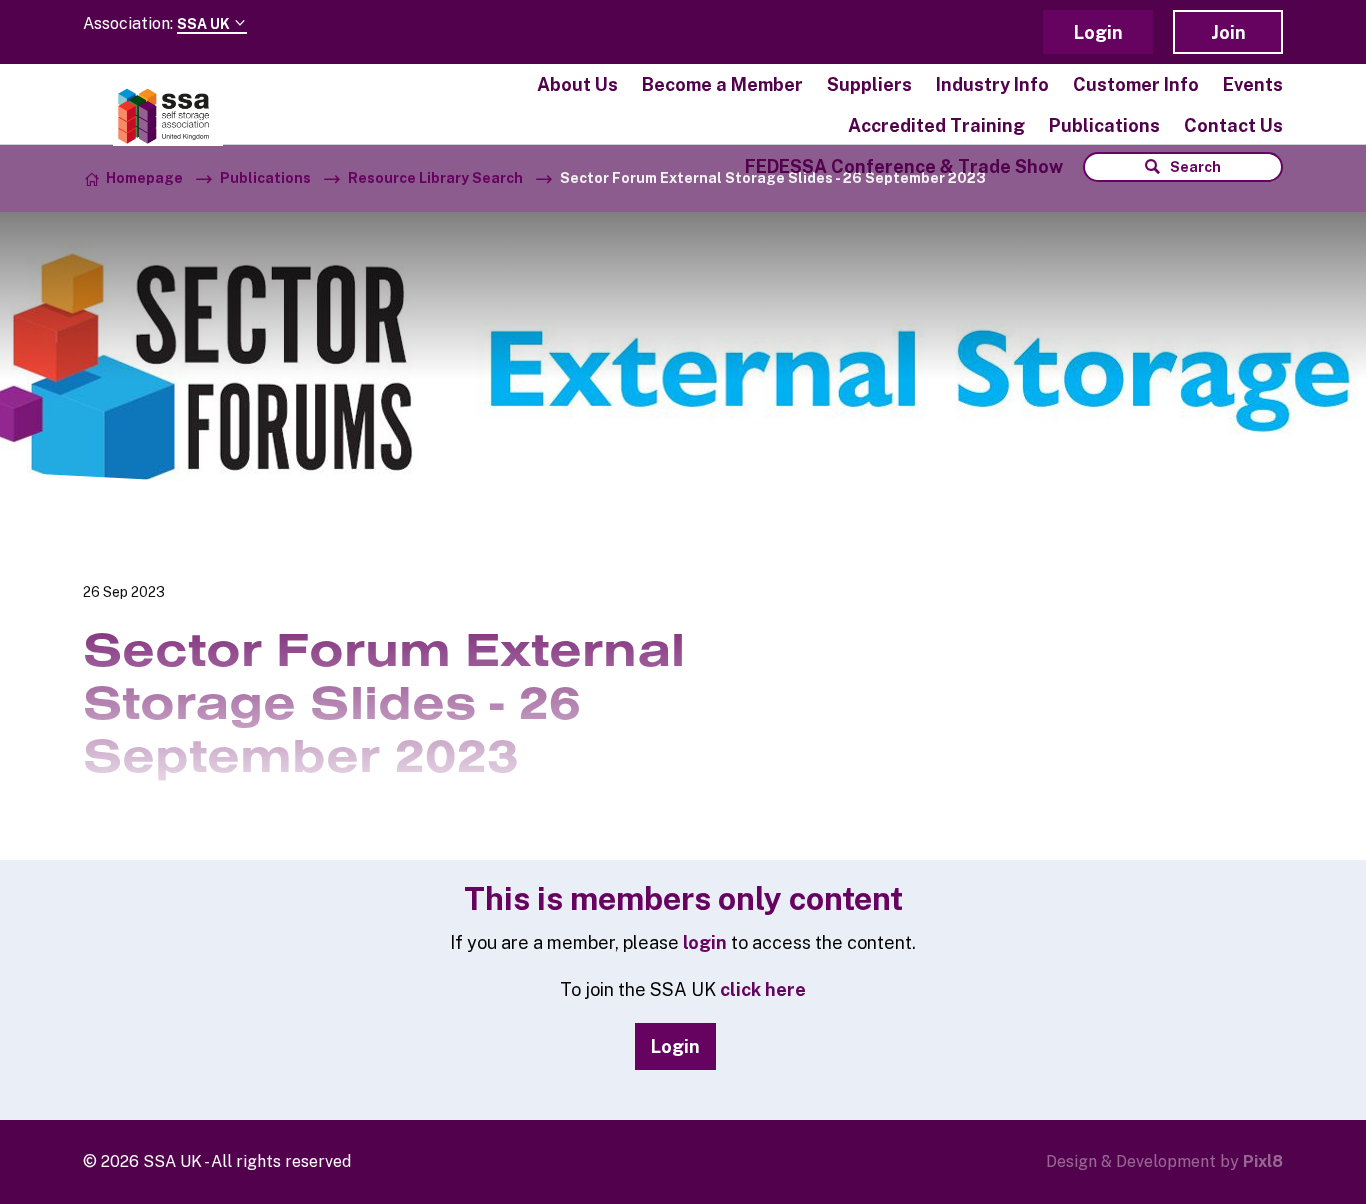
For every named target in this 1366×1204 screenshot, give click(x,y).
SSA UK (205, 24)
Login (1098, 32)
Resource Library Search (435, 178)
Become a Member (722, 84)
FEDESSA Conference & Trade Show (904, 166)
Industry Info (992, 84)
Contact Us (1233, 125)
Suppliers (869, 84)
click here (763, 989)
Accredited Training (936, 125)
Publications (1104, 125)
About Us (577, 84)
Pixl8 (1263, 1161)
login (705, 942)
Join (1228, 32)
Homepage (144, 178)
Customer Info (1136, 84)
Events (1253, 84)
